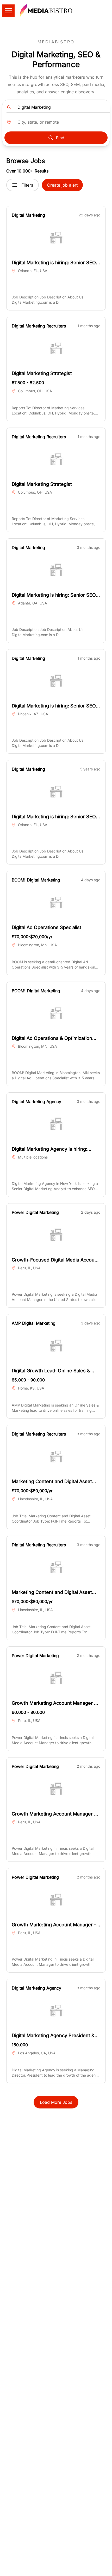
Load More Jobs (56, 2102)
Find (60, 138)
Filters (27, 185)
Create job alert (62, 185)
